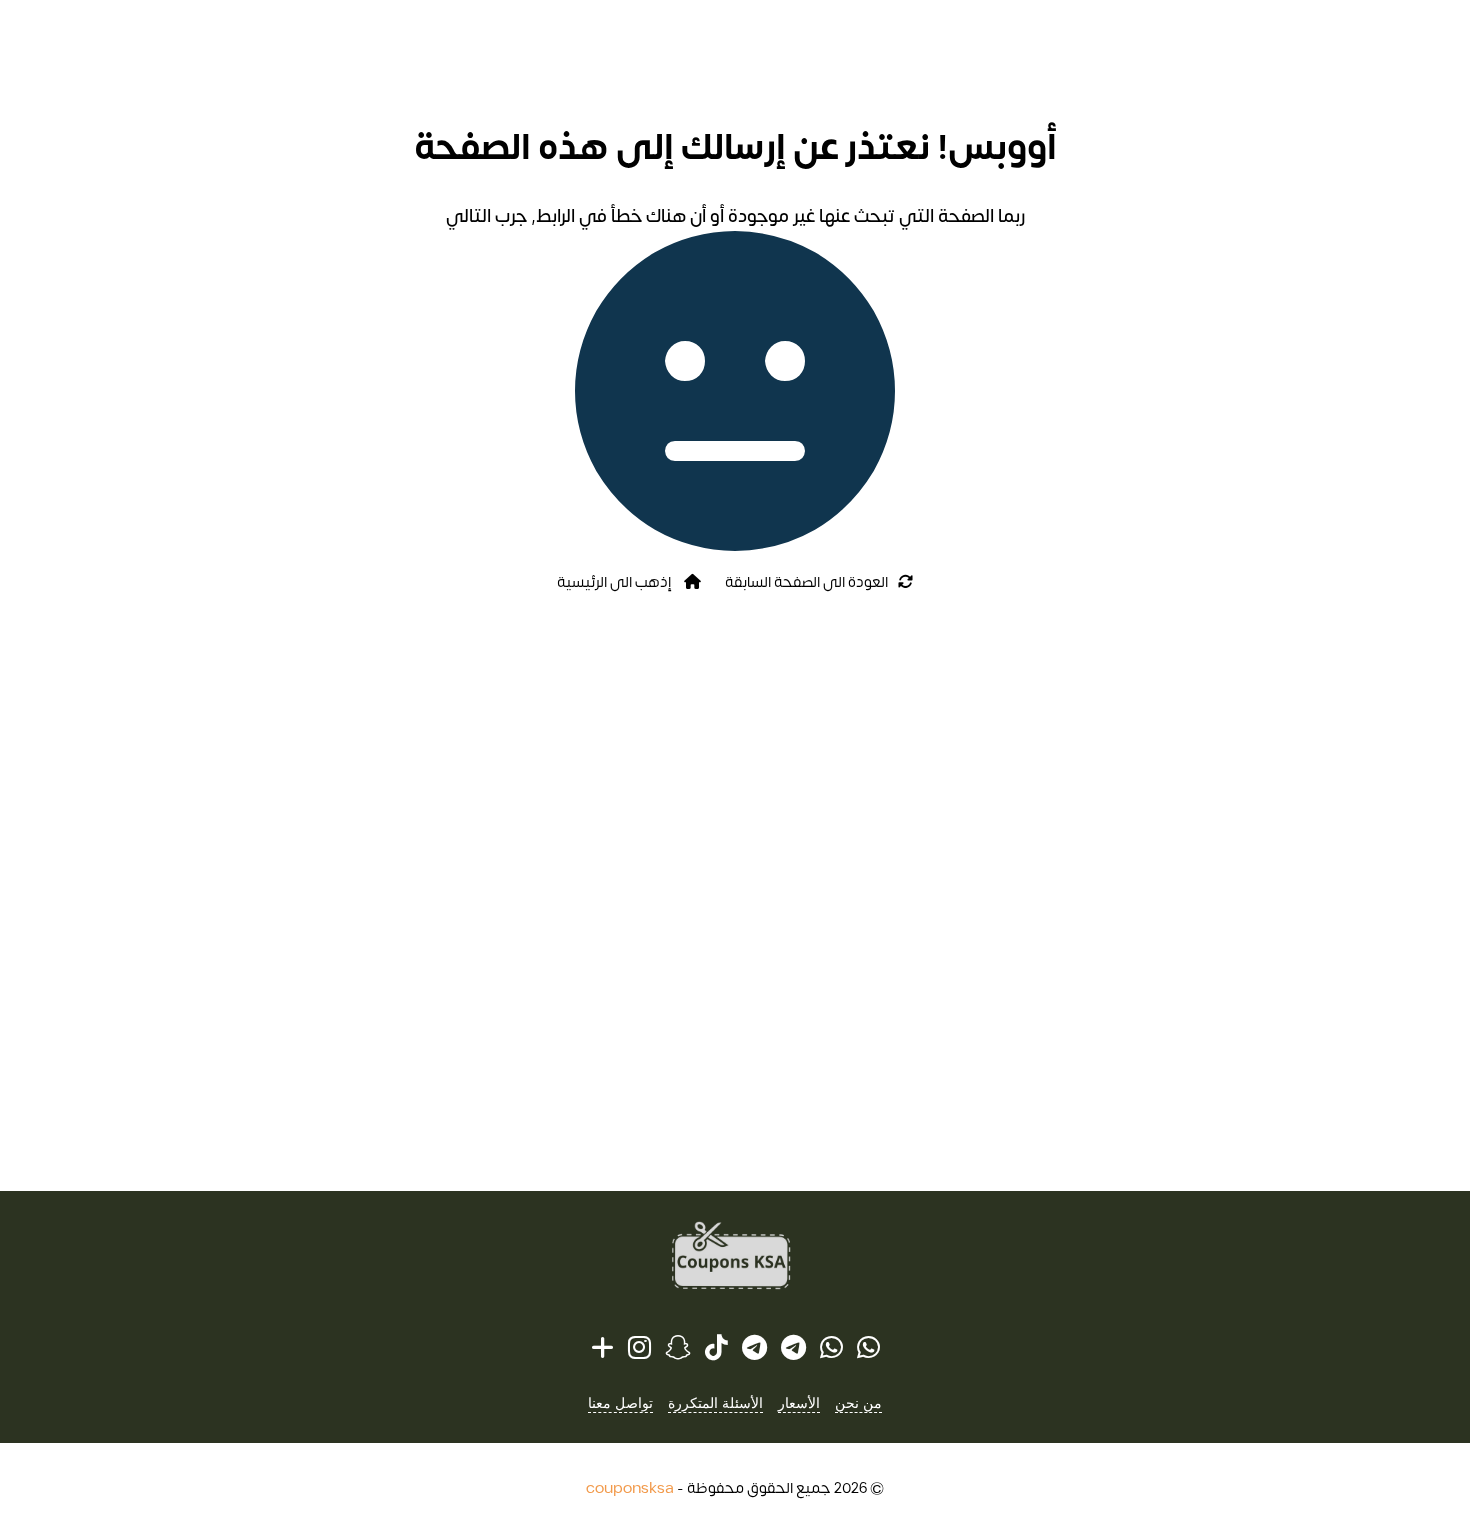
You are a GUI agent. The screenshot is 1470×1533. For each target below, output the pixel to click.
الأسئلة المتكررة (715, 1403)
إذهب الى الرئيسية (615, 582)
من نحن (858, 1403)
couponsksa (630, 1488)
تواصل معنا (620, 1403)
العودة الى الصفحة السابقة (806, 582)
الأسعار (799, 1403)
